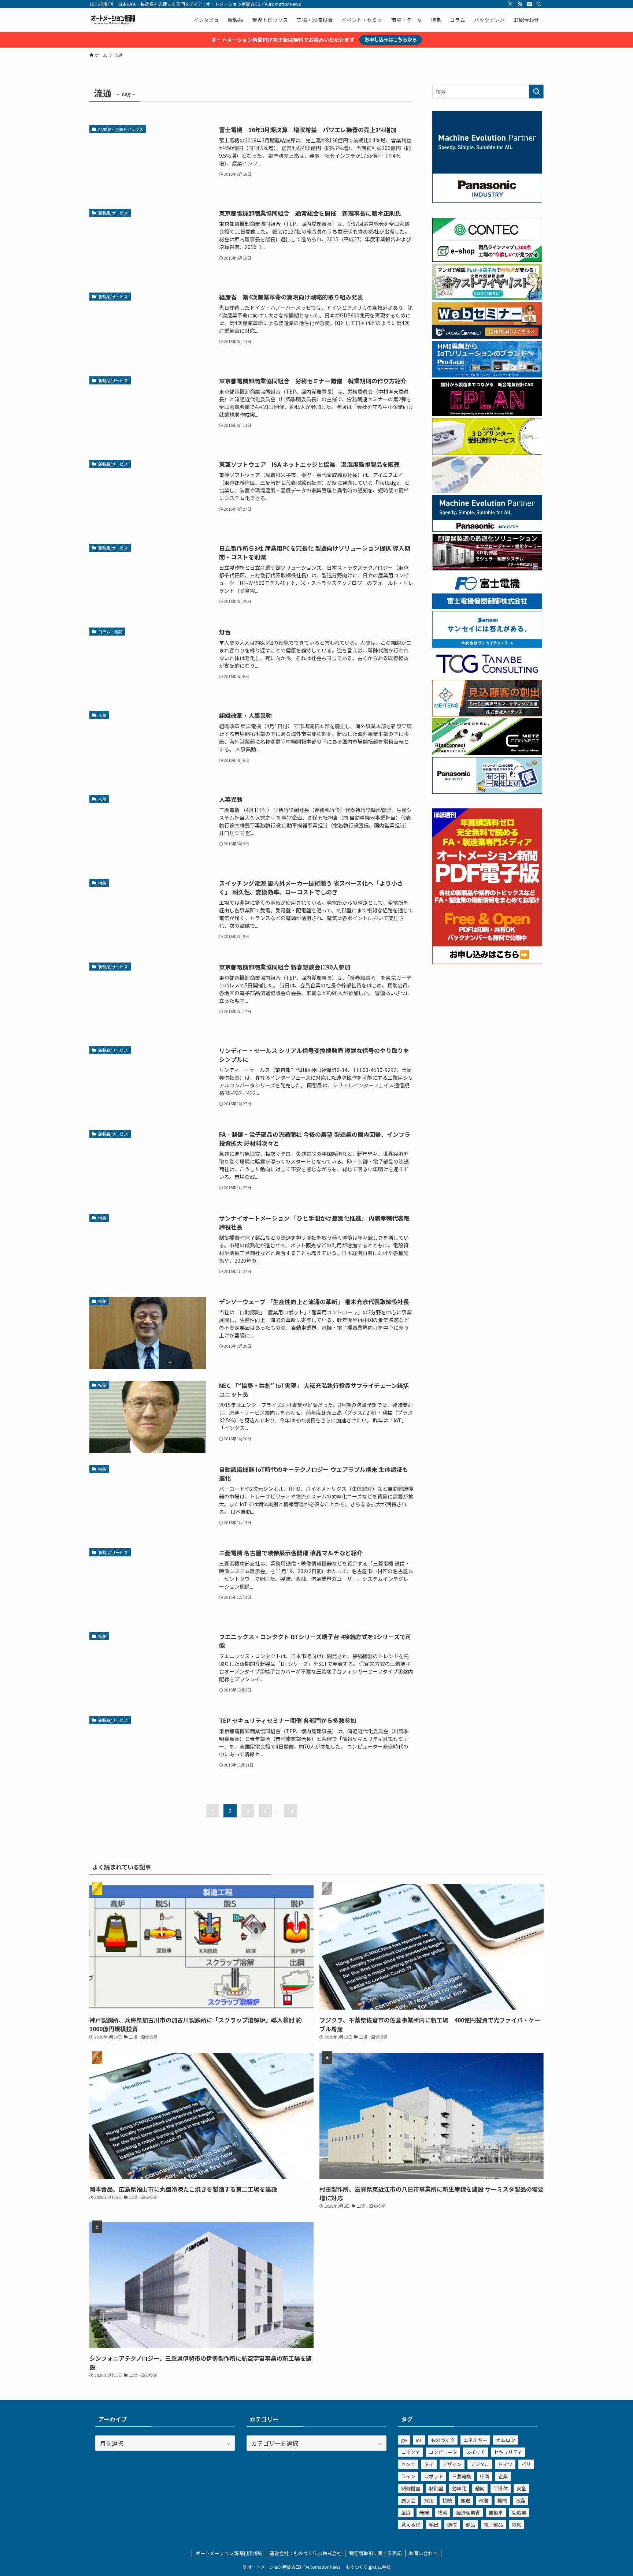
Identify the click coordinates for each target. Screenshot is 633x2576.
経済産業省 (468, 2512)
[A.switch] (487, 453)
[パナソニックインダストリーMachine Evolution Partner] (487, 529)
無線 (424, 2512)
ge (404, 2440)
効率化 (459, 2488)
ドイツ (505, 2464)
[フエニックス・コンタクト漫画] (487, 298)
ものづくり (443, 2440)
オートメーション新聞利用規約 (229, 2553)
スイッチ (475, 2452)
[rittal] (487, 568)
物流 (443, 2512)
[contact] (529, 4)
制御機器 (411, 2488)
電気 (517, 2525)
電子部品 (493, 2525)
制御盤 (436, 2488)
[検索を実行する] (536, 92)
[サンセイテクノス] (487, 645)
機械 (502, 2500)
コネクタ (410, 2452)
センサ (408, 2464)
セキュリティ (508, 2452)
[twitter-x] (510, 4)
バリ (526, 2464)
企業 (503, 2476)
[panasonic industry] (487, 201)
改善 (484, 2500)
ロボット (434, 2476)
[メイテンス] (487, 714)
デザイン (452, 2464)
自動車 (496, 2512)
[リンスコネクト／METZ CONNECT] (487, 753)
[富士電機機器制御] (487, 607)
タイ (429, 2464)
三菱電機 (462, 2476)
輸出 (434, 2525)
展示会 (408, 2500)
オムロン (506, 2440)
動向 (480, 2488)
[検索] (539, 4)
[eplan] (487, 414)
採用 (429, 2500)
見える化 (411, 2525)
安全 (521, 2488)
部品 (470, 2525)
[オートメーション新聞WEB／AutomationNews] (113, 20)
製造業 (519, 2512)
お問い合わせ (423, 2553)
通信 (452, 2525)
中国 (485, 2476)
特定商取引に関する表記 (375, 2553)
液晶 (521, 2500)
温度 (406, 2512)
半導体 (501, 2488)
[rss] (520, 4)
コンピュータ (443, 2452)
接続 (447, 2500)
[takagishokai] (487, 336)
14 (290, 1811)
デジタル (480, 2464)
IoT (419, 2440)
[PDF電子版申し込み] (487, 962)
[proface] (487, 375)
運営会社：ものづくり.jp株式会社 (306, 2553)
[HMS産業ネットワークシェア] (487, 491)
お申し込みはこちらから (391, 39)
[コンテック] (487, 260)
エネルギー (475, 2440)
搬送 (466, 2500)
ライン (408, 2476)
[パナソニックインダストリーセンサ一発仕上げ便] (487, 792)
